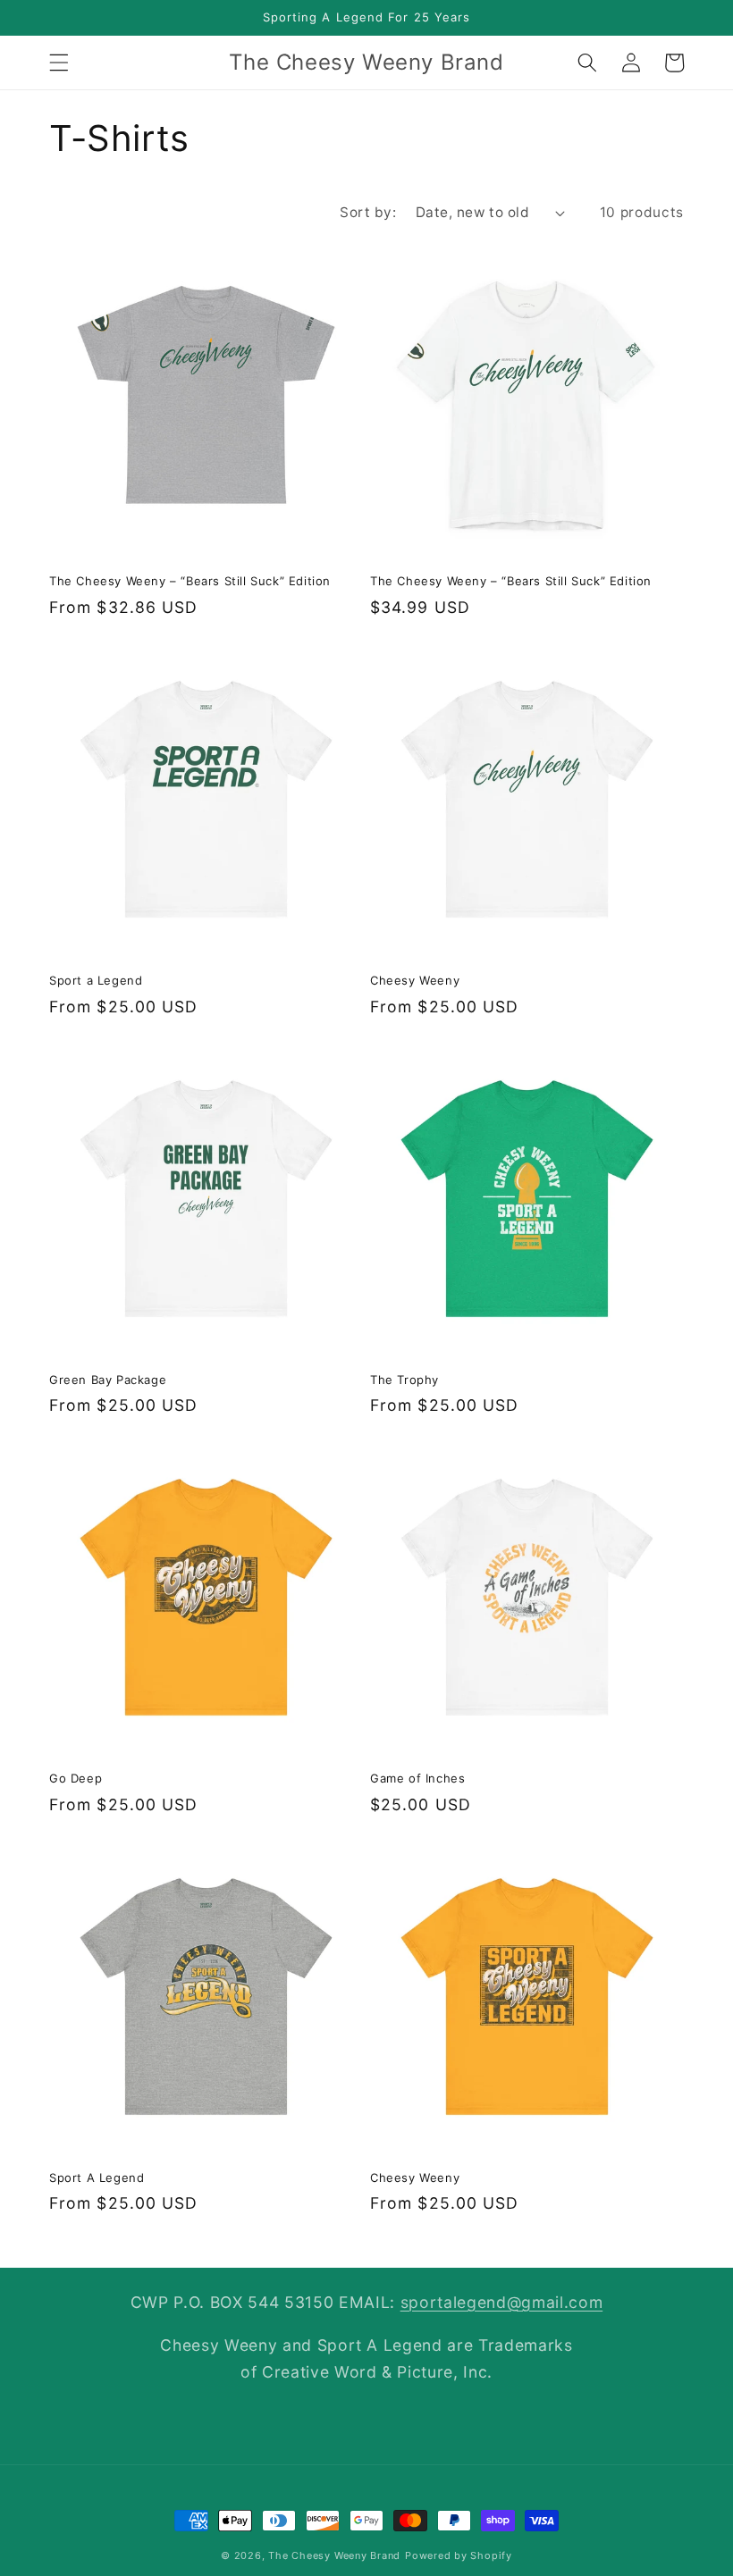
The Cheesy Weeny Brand (334, 2555)
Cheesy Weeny (415, 980)
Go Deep (76, 1778)
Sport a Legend (96, 980)
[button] (59, 63)
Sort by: (368, 212)
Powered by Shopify (459, 2555)
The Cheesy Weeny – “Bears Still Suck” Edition (190, 581)
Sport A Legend (97, 2177)
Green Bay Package (108, 1380)
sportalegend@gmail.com (502, 2302)
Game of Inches (417, 1778)
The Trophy (404, 1380)
